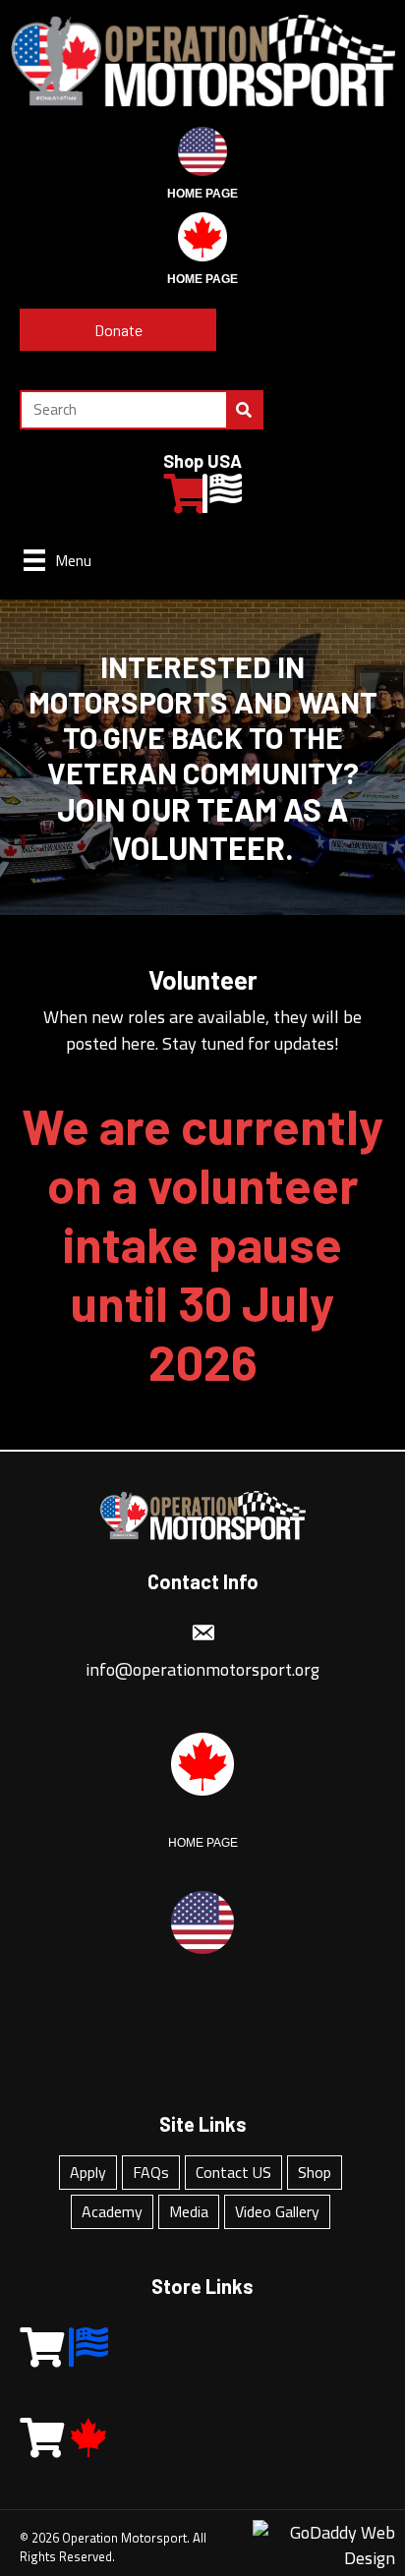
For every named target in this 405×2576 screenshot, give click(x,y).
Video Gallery (277, 2211)
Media (189, 2211)
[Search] (244, 410)
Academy (112, 2211)
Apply (88, 2172)
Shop (315, 2172)
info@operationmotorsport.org (202, 1669)
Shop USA (202, 461)
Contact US (233, 2172)
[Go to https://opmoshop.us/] (183, 494)
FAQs (151, 2172)
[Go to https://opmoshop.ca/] (39, 2438)
